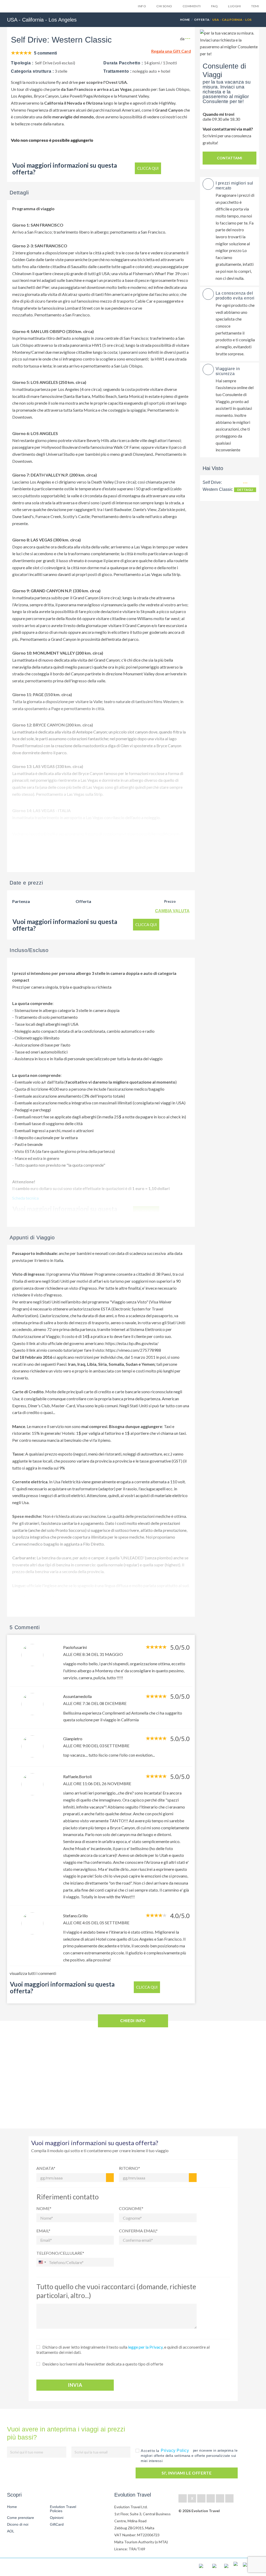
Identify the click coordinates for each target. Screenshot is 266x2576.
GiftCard (57, 2524)
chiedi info (133, 2021)
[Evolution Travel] (23, 7)
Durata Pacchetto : (123, 63)
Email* (43, 2231)
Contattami (230, 158)
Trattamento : (117, 71)
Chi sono (164, 6)
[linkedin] (201, 2498)
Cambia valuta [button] (172, 911)
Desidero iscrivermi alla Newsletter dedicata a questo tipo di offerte (103, 2364)
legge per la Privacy (145, 2347)
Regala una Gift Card (171, 51)
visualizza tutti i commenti (33, 1973)
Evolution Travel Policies (63, 2509)
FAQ (214, 6)
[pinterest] (211, 2498)
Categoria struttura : (32, 71)
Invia (75, 2385)
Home (185, 20)
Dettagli (245, 490)
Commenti (192, 6)
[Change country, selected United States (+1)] (42, 2262)
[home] (26, 2567)
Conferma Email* (138, 2231)
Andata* (46, 2168)
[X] (192, 2498)
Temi (255, 6)
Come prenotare (21, 2518)
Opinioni (57, 2518)
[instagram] (229, 2498)
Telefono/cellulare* (60, 2253)
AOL (11, 2531)
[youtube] (220, 2498)
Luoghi (234, 6)
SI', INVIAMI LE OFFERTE (187, 2473)
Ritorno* (129, 2168)
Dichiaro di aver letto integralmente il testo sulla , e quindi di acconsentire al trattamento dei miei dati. (123, 2350)
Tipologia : (22, 63)
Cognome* (131, 2208)
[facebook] (183, 2498)
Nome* (44, 2208)
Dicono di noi (18, 2524)
